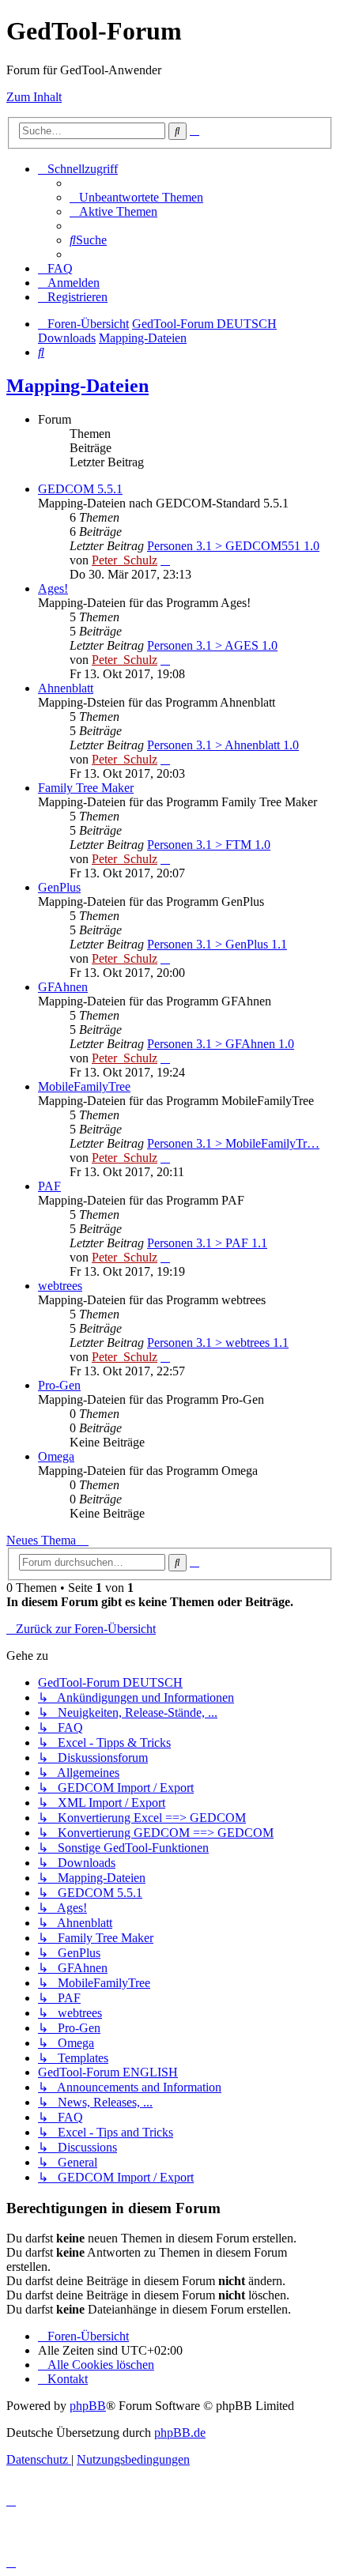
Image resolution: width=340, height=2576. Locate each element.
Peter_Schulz (125, 560)
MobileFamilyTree (84, 1086)
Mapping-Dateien (77, 386)
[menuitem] (136, 197)
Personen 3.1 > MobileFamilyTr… (233, 1143)
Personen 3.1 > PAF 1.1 (207, 1243)
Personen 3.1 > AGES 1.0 (212, 645)
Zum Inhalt (34, 97)
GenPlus (59, 887)
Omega (56, 1456)
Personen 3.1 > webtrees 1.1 (218, 1343)
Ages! (53, 588)
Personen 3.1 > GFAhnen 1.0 (221, 1044)
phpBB (88, 2406)
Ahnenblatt (66, 688)
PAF (49, 1186)
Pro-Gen (59, 1385)
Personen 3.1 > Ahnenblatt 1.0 (223, 745)
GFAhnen (63, 987)
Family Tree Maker (86, 788)
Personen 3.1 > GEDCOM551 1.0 (233, 546)
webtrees (60, 1286)
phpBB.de (180, 2433)
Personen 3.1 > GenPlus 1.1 (217, 944)
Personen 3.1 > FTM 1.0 (209, 845)
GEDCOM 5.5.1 (80, 489)
